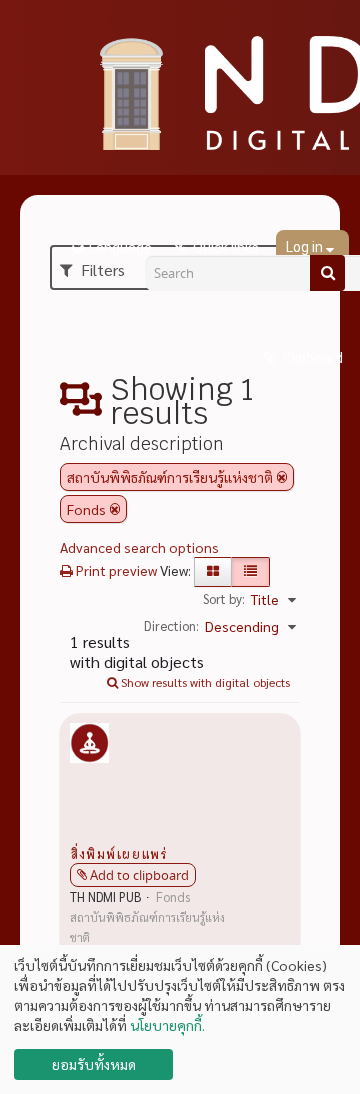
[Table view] (250, 572)
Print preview (115, 570)
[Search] (327, 273)
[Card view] (213, 572)
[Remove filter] (282, 477)
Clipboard (311, 358)
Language (120, 248)
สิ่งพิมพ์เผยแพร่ (118, 853)
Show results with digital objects (204, 682)
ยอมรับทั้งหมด (94, 1064)
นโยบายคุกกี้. (167, 1025)
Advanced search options (139, 547)
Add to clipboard (139, 875)
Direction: (171, 625)
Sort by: (224, 598)
